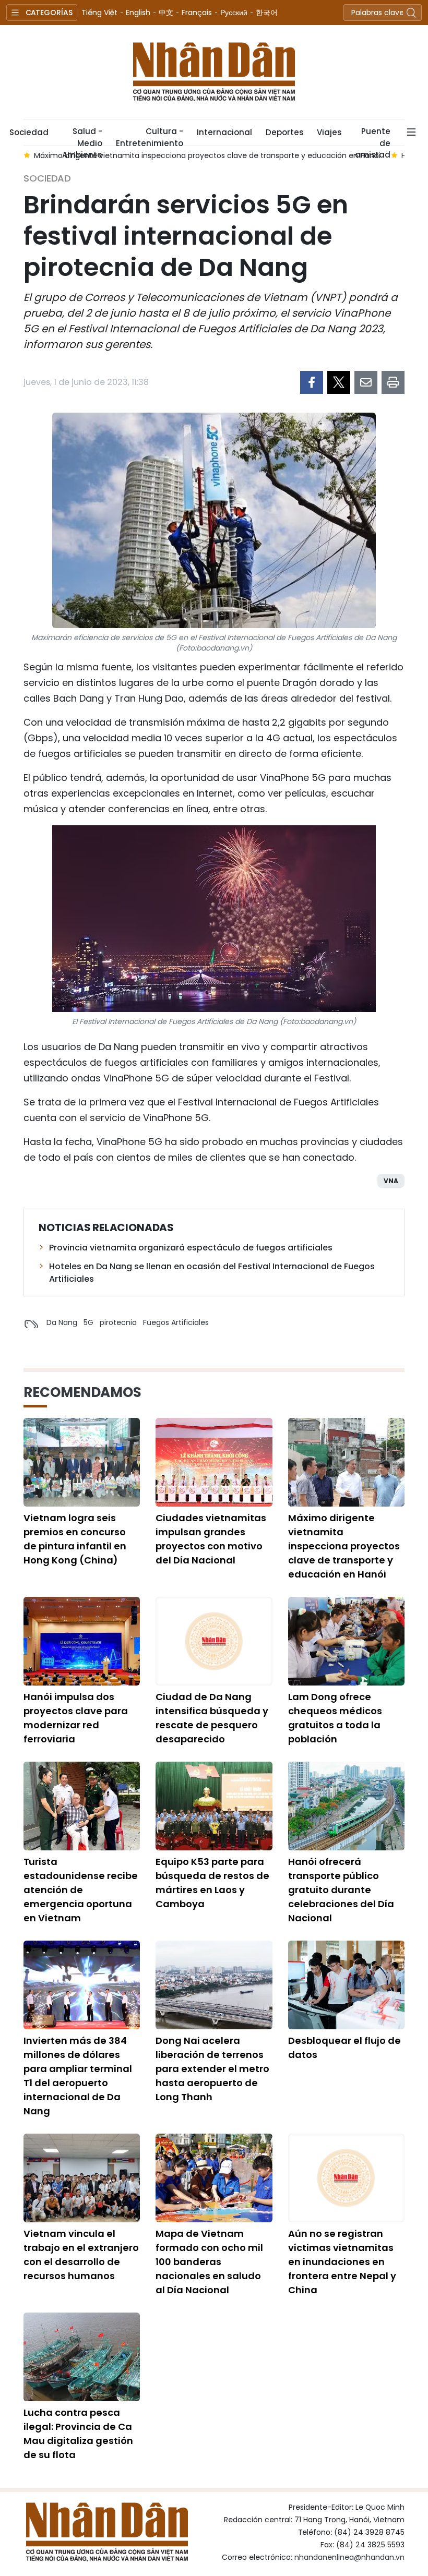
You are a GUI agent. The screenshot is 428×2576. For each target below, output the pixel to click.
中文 (166, 13)
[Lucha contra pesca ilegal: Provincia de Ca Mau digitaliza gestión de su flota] (82, 2357)
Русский (234, 13)
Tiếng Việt (99, 13)
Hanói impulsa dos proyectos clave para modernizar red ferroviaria (76, 1718)
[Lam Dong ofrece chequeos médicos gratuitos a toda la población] (346, 1641)
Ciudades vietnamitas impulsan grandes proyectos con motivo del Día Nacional (211, 1539)
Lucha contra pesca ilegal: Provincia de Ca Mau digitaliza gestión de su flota (78, 2434)
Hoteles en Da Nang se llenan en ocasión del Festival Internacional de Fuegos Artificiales (212, 1273)
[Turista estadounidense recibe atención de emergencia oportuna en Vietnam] (82, 1806)
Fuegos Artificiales (176, 1322)
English (138, 13)
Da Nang (62, 1322)
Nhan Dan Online (214, 72)
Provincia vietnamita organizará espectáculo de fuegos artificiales (191, 1248)
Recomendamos (82, 1392)
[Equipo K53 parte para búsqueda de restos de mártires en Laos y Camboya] (214, 1806)
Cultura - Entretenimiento (150, 136)
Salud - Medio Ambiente (82, 136)
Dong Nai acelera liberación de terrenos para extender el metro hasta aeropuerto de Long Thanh (212, 2069)
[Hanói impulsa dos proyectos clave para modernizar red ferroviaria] (82, 1641)
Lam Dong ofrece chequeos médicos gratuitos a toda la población (335, 1718)
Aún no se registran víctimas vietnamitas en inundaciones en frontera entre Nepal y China (342, 2262)
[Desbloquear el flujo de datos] (346, 1985)
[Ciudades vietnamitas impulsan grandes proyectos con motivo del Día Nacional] (214, 1462)
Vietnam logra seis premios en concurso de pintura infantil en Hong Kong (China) (75, 1539)
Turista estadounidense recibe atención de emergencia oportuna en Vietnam (81, 1890)
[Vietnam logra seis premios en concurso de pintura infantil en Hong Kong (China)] (82, 1462)
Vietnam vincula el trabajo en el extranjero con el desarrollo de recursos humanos (81, 2255)
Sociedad (29, 132)
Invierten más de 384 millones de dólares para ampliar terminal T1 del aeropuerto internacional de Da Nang (78, 2076)
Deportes (284, 132)
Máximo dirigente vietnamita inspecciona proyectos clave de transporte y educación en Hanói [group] (207, 155)
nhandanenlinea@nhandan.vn (349, 2557)
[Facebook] (312, 382)
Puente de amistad (373, 136)
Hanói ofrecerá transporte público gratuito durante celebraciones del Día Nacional (341, 1890)
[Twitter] (339, 382)
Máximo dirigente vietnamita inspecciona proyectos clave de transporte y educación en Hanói (344, 1546)
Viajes (329, 132)
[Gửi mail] (366, 382)
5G (88, 1322)
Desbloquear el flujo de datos (344, 2048)
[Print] (393, 382)
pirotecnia (118, 1322)
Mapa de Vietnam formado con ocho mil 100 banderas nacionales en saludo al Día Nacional (209, 2262)
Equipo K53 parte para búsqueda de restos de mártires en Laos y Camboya (212, 1883)
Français (197, 13)
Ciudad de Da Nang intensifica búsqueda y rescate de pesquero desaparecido (212, 1718)
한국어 (267, 13)
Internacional (224, 132)
